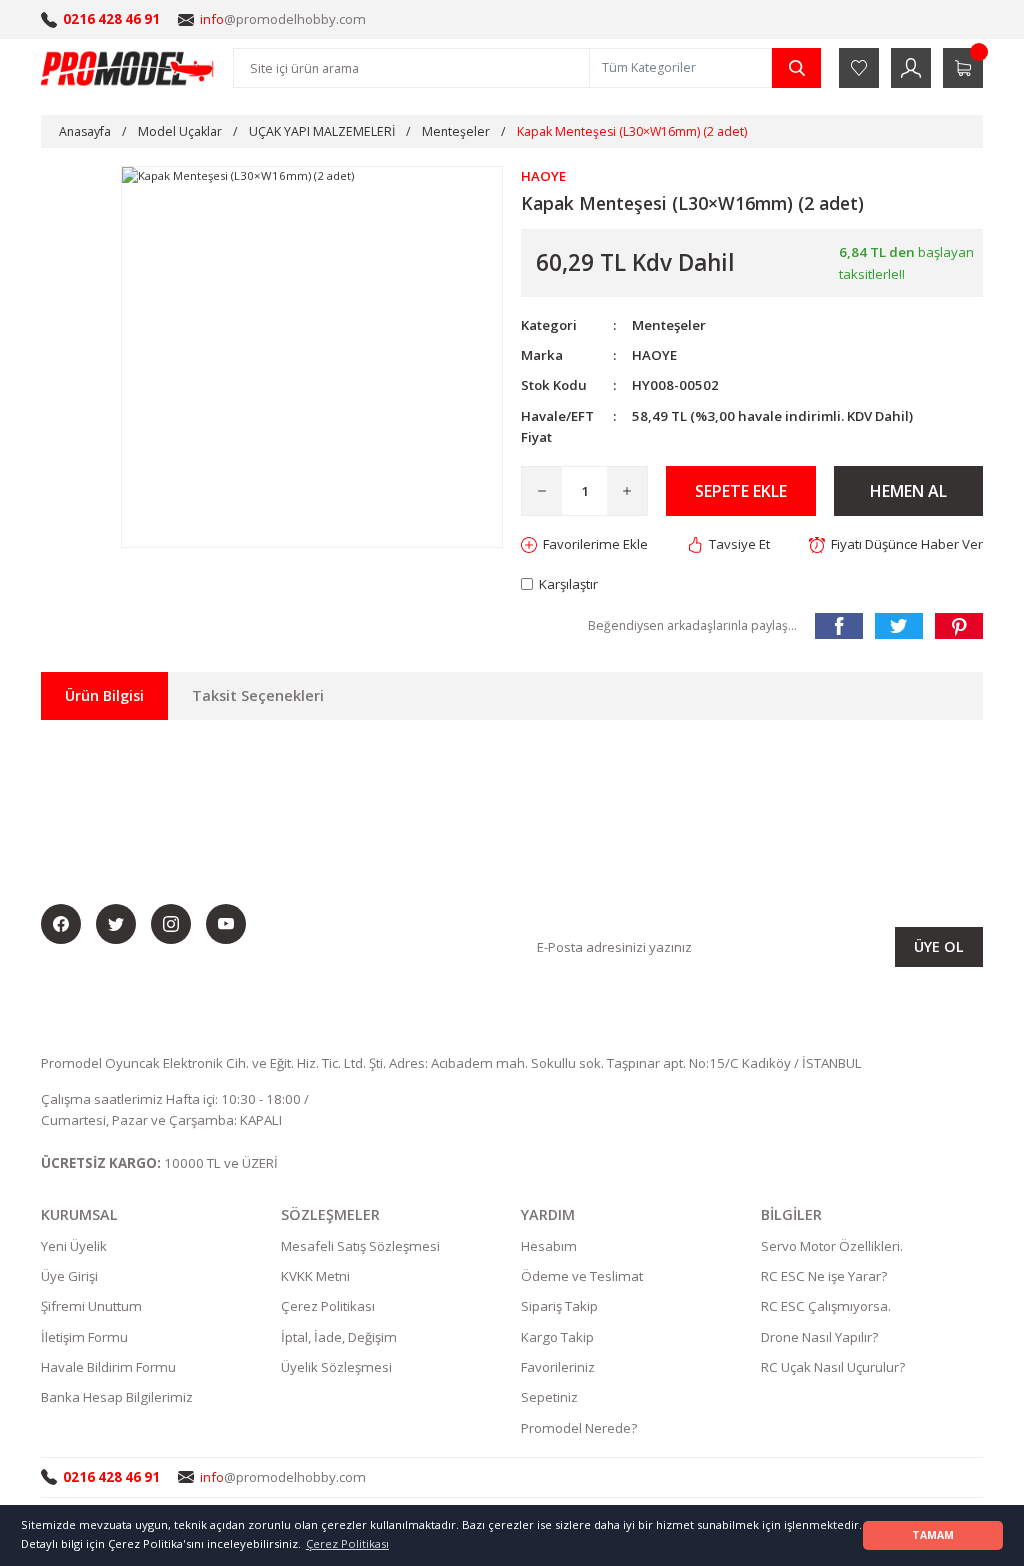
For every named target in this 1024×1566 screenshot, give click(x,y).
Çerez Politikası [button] (347, 1543)
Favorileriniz (558, 1367)
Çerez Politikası (328, 1306)
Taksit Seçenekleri (258, 695)
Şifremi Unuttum (91, 1306)
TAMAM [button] (933, 1535)
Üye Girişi (69, 1276)
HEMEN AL (908, 491)
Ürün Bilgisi (104, 695)
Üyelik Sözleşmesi (336, 1367)
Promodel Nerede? (579, 1428)
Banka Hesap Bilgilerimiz (117, 1397)
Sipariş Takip (559, 1306)
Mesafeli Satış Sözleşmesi (360, 1246)
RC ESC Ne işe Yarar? (824, 1276)
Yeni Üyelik (74, 1246)
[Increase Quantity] (627, 491)
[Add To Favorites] (584, 544)
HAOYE (654, 355)
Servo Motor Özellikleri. (832, 1246)
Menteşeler (669, 325)
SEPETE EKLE (741, 491)
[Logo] (128, 68)
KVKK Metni (315, 1276)
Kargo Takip (557, 1337)
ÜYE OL (939, 946)
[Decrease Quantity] (542, 491)
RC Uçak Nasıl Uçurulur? (833, 1367)
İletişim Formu (84, 1337)
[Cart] (963, 68)
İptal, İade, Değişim (339, 1337)
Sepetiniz (549, 1397)
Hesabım (549, 1246)
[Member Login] (911, 68)
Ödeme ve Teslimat (582, 1276)
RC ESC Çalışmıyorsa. (826, 1306)
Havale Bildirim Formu (108, 1367)
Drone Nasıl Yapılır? (819, 1337)
